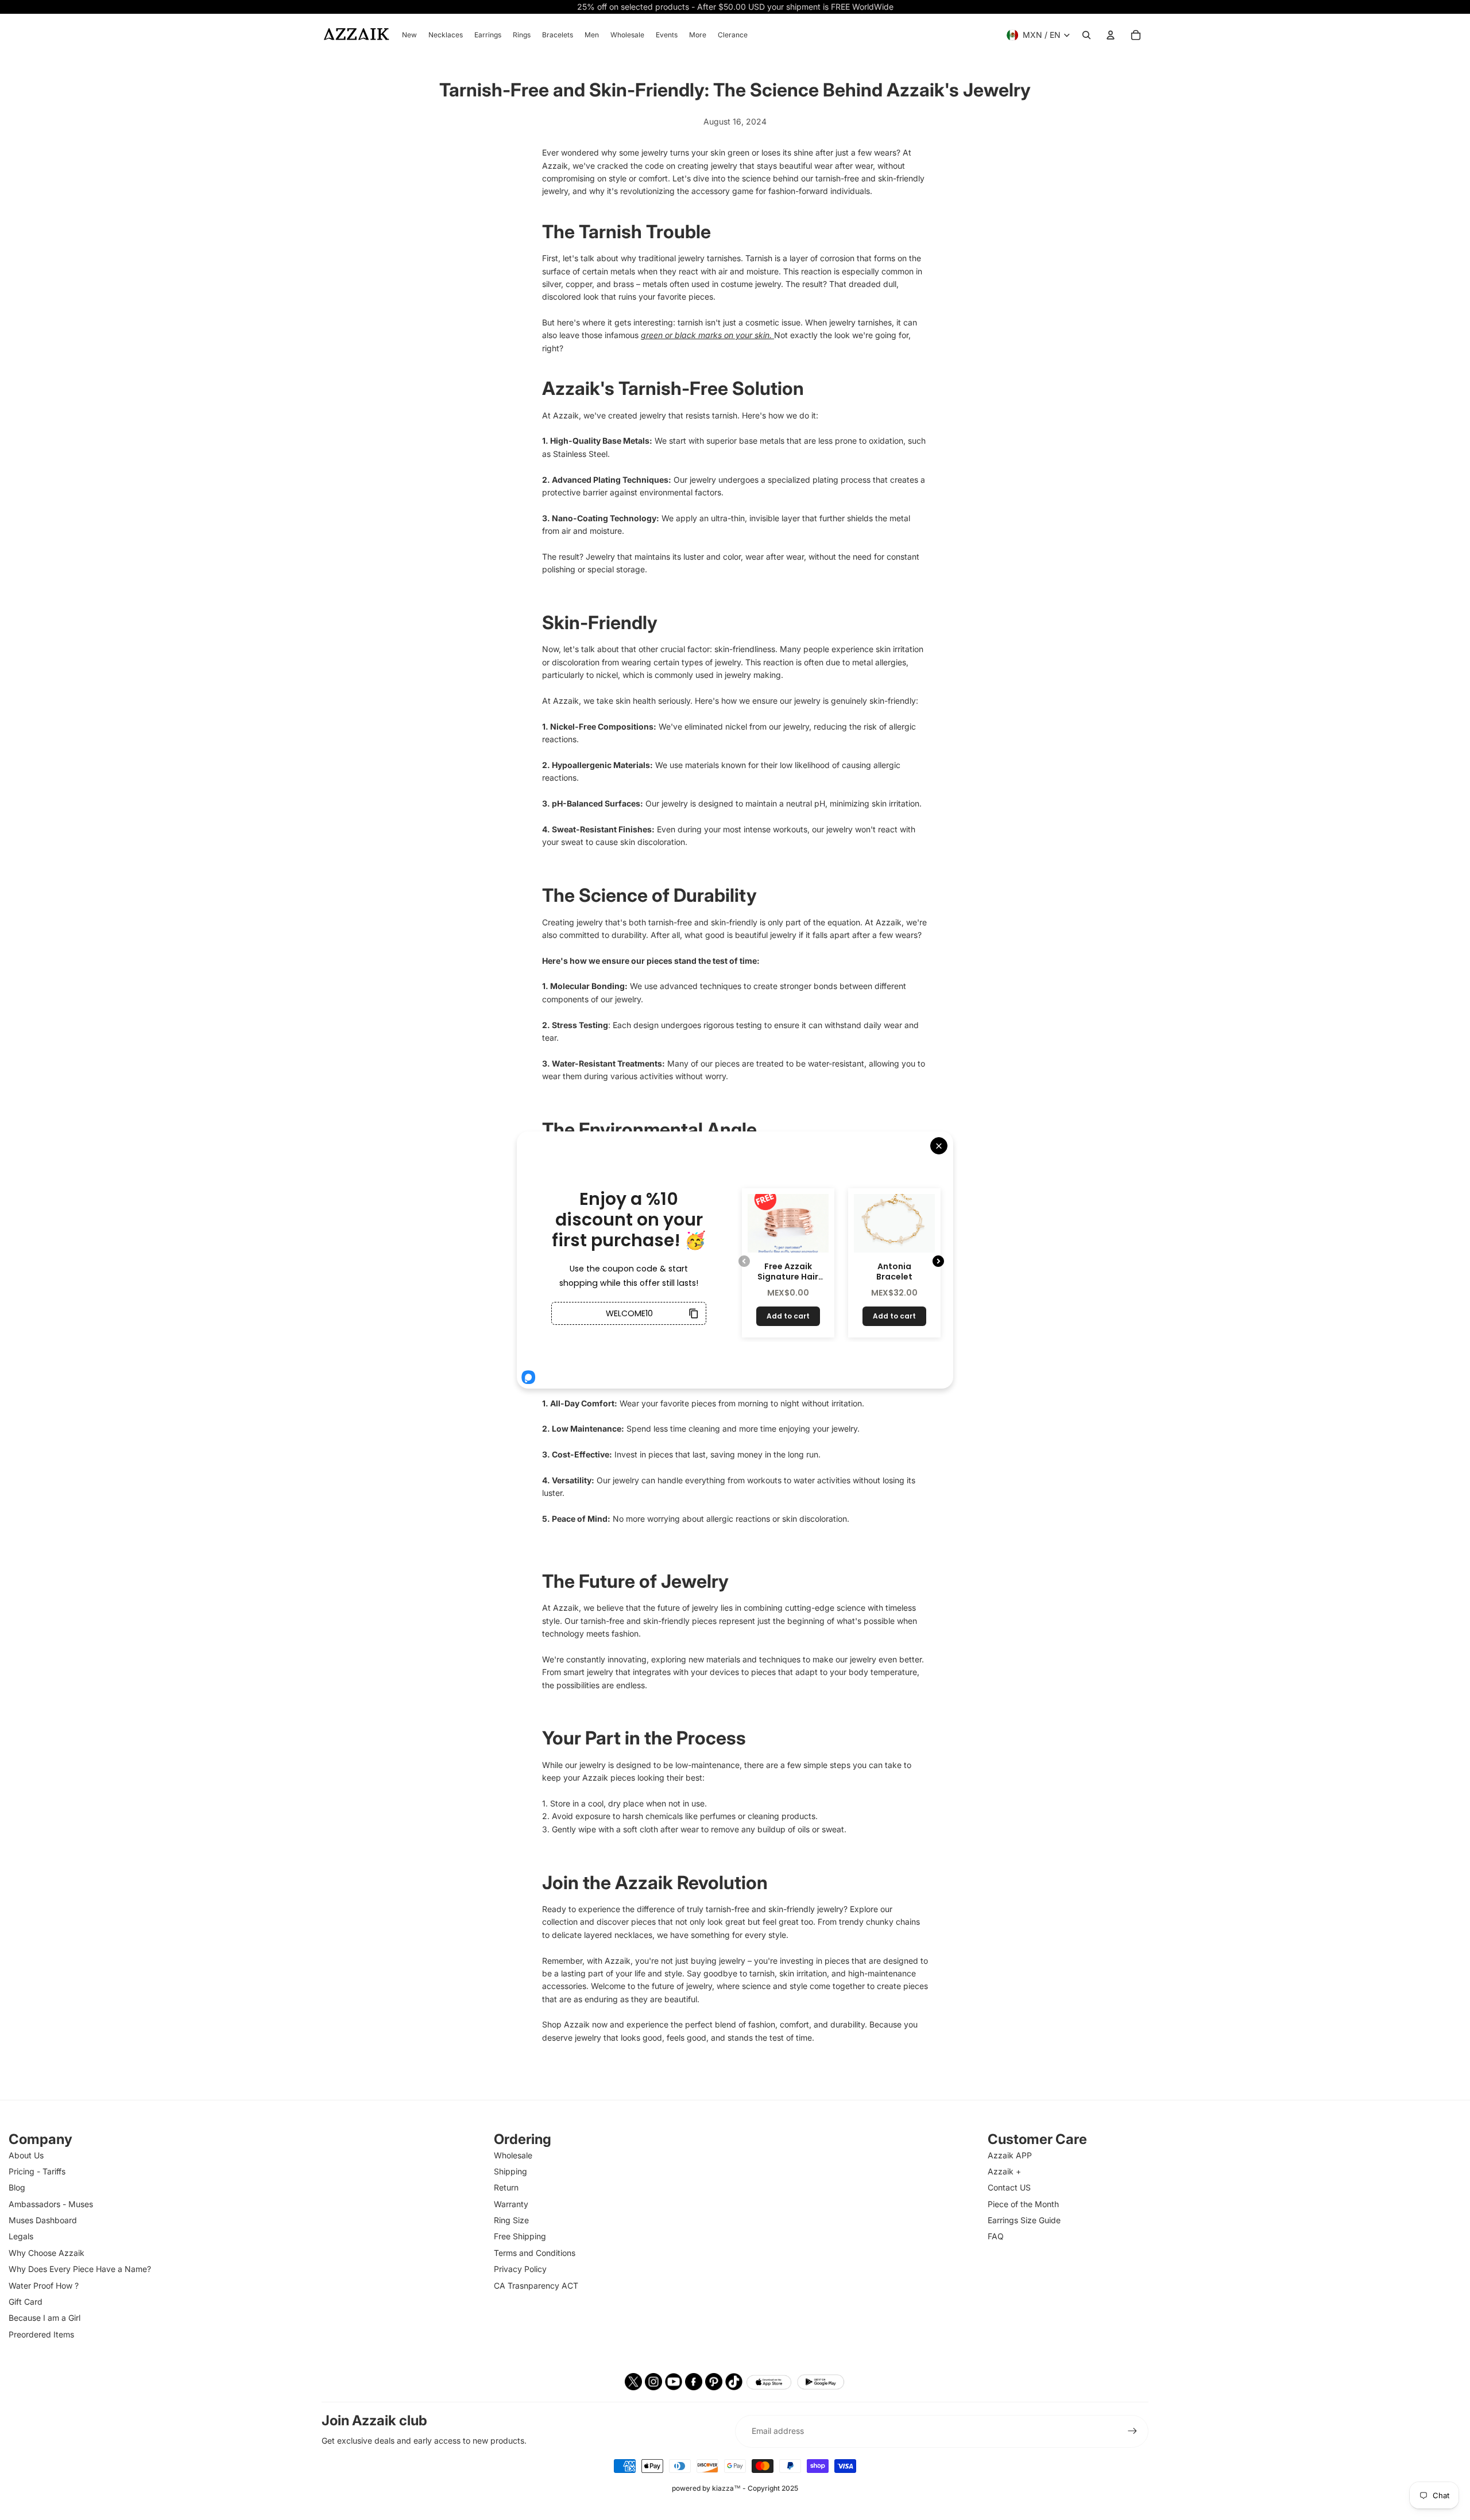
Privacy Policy (520, 2269)
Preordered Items (41, 2334)
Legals (21, 2236)
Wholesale (513, 2155)
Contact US (1009, 2187)
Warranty (511, 2204)
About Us (26, 2155)
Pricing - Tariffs (37, 2171)
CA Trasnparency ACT (536, 2286)
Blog (17, 2187)
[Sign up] (1132, 2431)
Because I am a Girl (45, 2318)
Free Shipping (520, 2236)
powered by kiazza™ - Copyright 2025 (735, 2488)
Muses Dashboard (43, 2220)
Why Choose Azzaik (47, 2253)
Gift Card (26, 2302)
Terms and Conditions (535, 2253)
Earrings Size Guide (1024, 2220)
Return (506, 2187)
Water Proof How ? (44, 2286)
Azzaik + (1004, 2171)
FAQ (996, 2236)
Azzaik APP (1010, 2155)
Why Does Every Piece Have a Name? (80, 2269)
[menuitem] (409, 35)
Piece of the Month (1023, 2204)
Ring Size (511, 2220)
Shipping (510, 2171)
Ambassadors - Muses (51, 2204)
